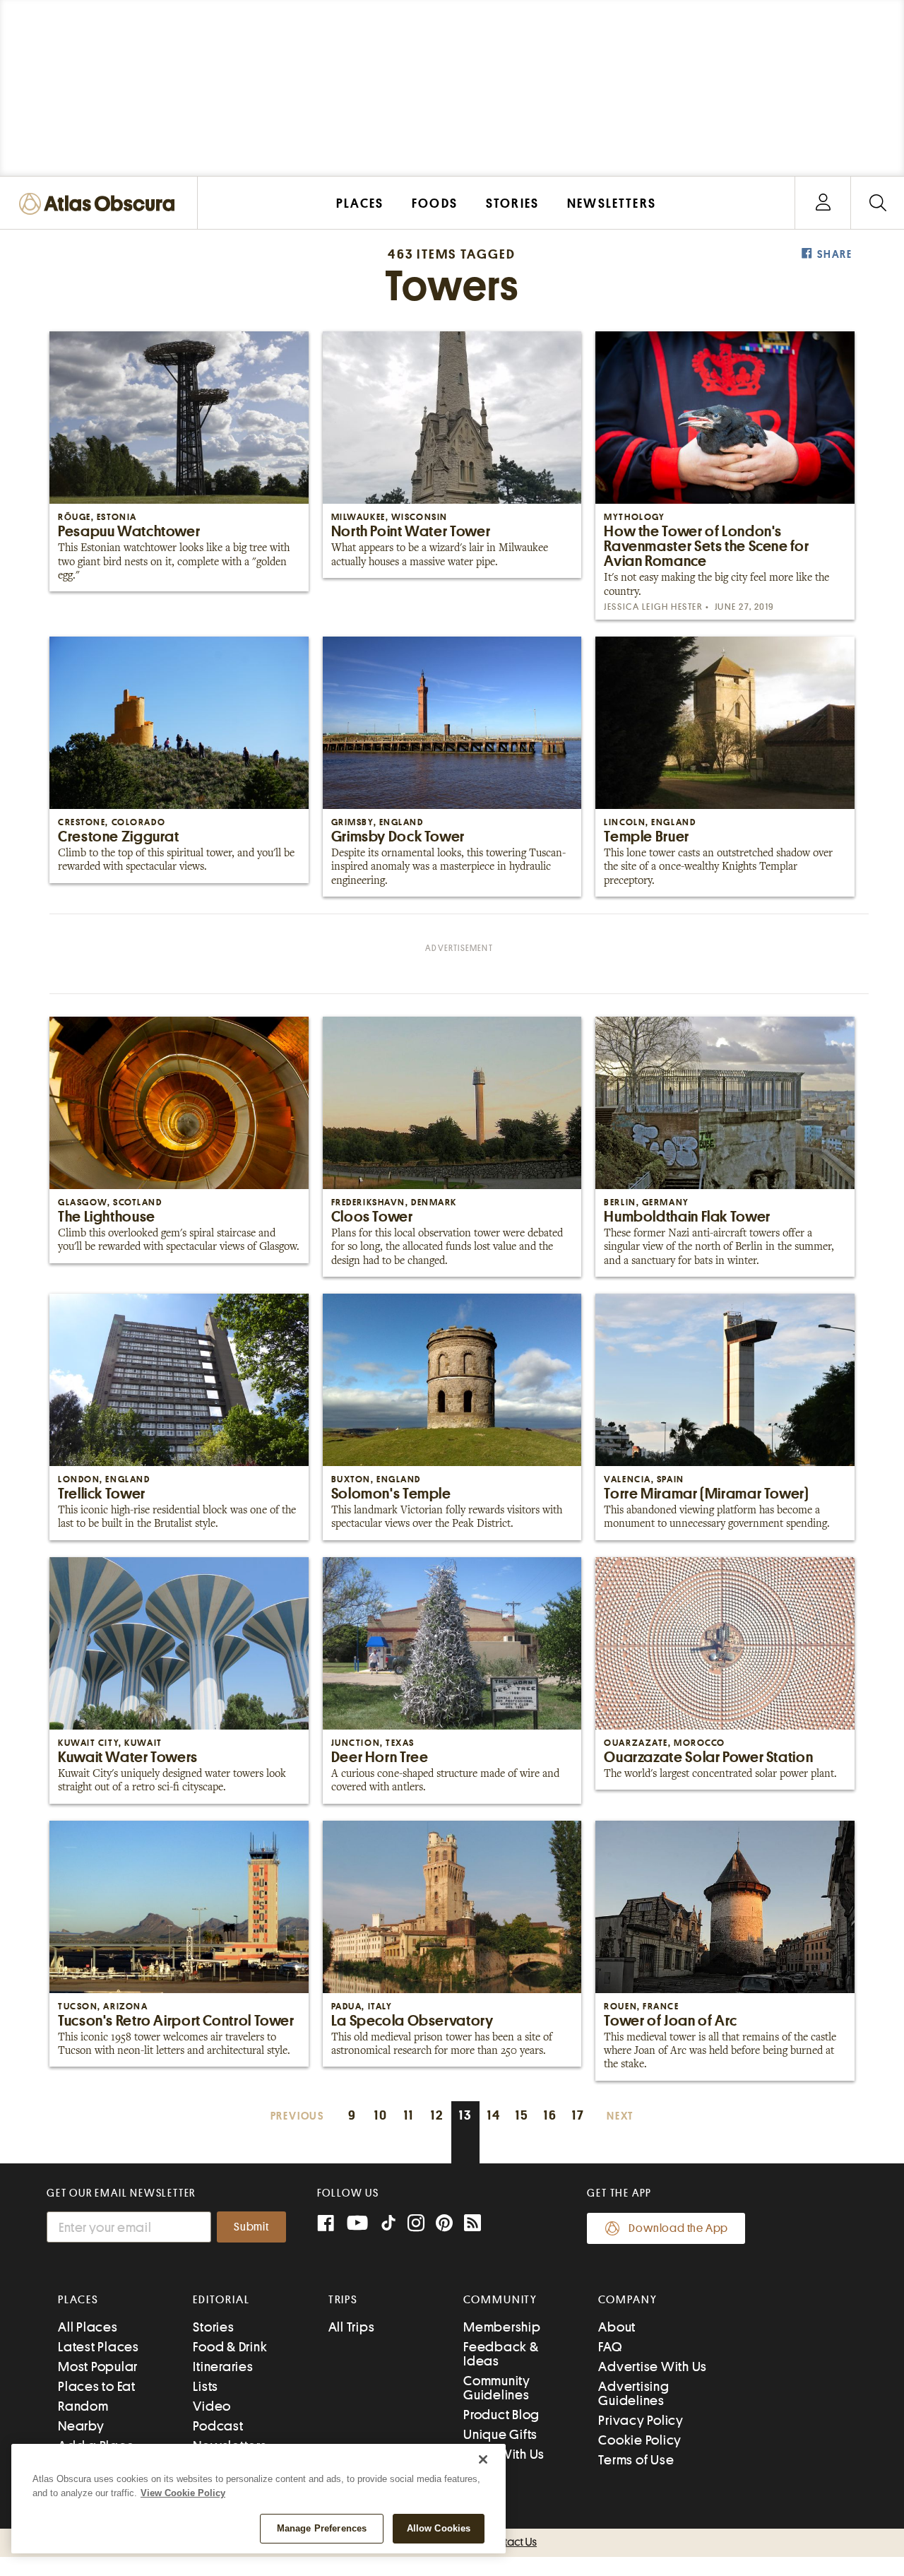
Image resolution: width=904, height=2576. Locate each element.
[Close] (483, 2459)
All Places (88, 2327)
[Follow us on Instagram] (416, 2225)
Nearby (81, 2426)
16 (551, 2115)
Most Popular (98, 2367)
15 (522, 2115)
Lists (206, 2386)
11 (409, 2115)
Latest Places (99, 2347)
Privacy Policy (641, 2420)
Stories (213, 2327)
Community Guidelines (497, 2388)
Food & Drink (230, 2347)
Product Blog (501, 2415)
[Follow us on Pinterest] (444, 2225)
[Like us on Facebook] (326, 2225)
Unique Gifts (500, 2434)
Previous (297, 2116)
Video (212, 2406)
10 (381, 2115)
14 (494, 2115)
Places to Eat (97, 2386)
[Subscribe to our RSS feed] (472, 2225)
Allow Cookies (439, 2528)
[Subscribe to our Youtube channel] (357, 2225)
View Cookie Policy (183, 2493)
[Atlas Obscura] (100, 205)
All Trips (352, 2327)
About (617, 2327)
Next (620, 2116)
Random (83, 2406)
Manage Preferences (322, 2528)
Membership (502, 2327)
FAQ (610, 2347)
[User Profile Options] (823, 203)
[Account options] (823, 203)
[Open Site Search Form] (878, 203)
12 (437, 2115)
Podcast (218, 2426)
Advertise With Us (653, 2367)
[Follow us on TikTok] (388, 2226)
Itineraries (223, 2367)
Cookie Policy (640, 2440)
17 (578, 2115)
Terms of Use (636, 2460)
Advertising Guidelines (634, 2393)
